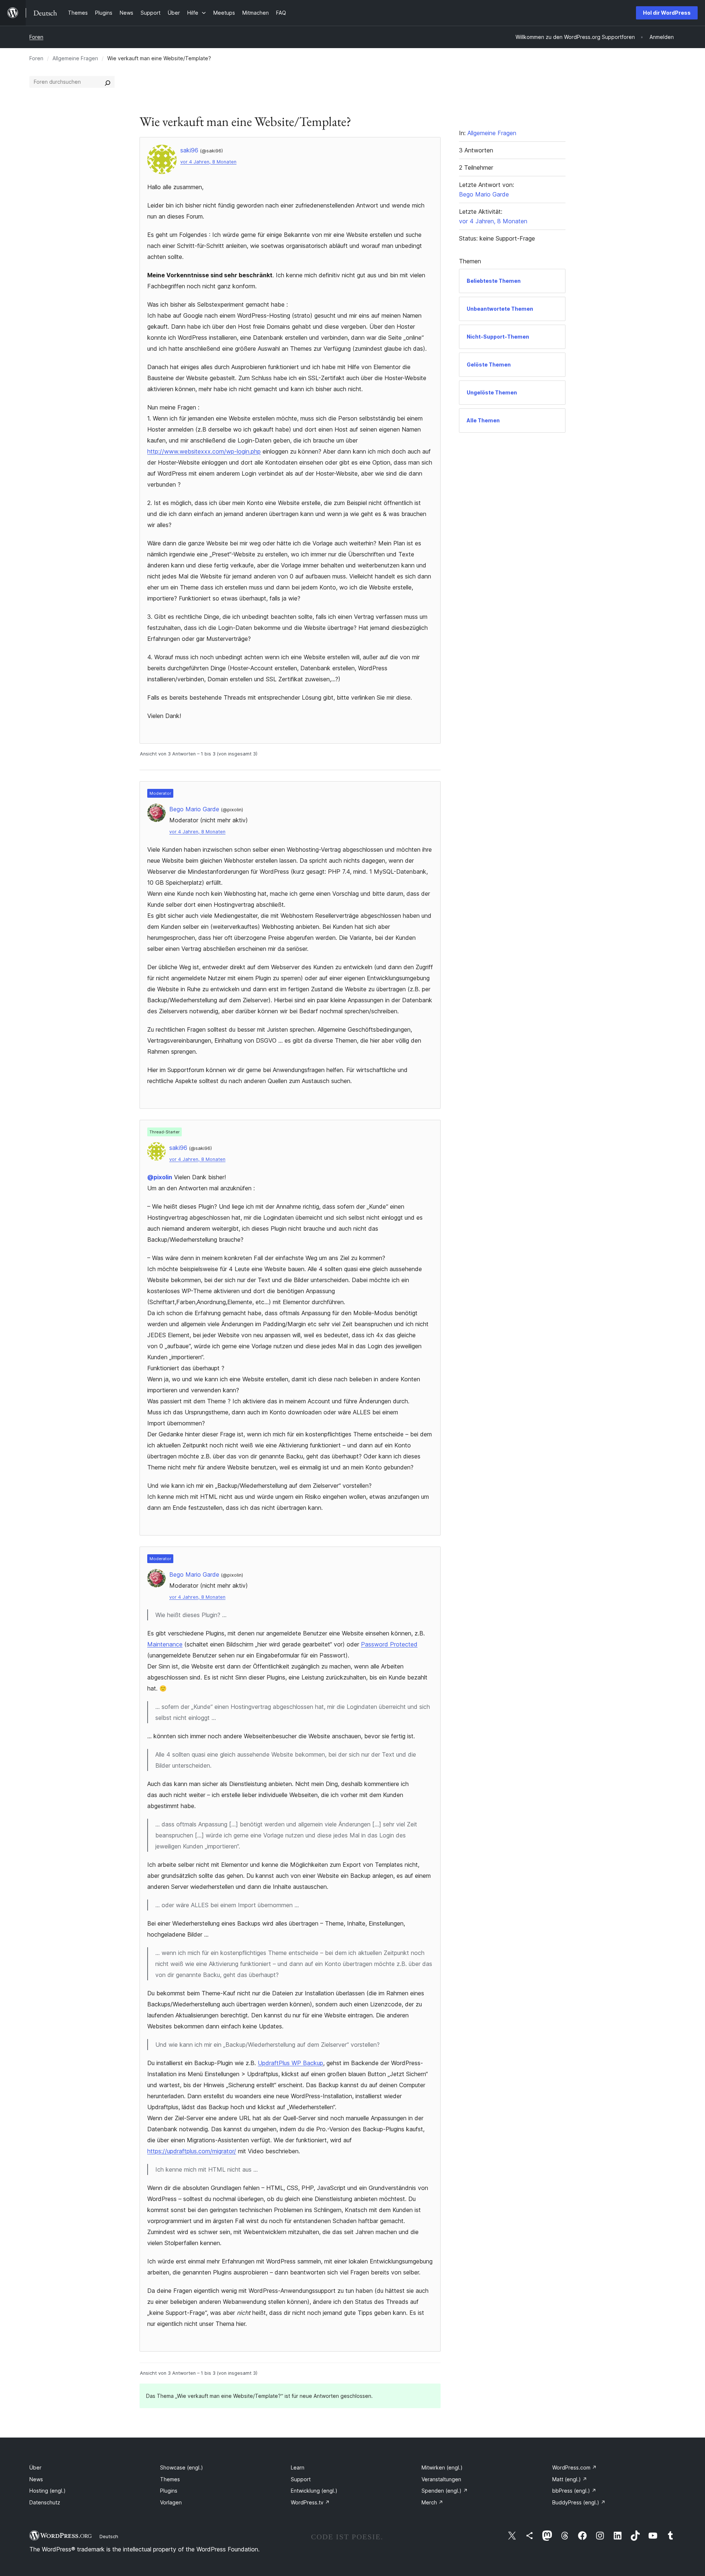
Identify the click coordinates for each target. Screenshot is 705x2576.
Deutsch (109, 2536)
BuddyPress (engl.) (579, 2502)
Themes (170, 2479)
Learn (298, 2467)
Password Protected (389, 1644)
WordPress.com (574, 2467)
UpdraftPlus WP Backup (290, 2063)
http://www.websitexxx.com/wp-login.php (204, 451)
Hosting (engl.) (48, 2491)
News (36, 2479)
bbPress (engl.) (574, 2491)
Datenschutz (45, 2502)
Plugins (169, 2491)
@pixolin (160, 1177)
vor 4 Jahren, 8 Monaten (208, 162)
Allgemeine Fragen (75, 58)
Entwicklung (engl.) (314, 2491)
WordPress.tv (310, 2502)
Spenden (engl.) (445, 2491)
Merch (432, 2502)
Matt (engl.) (570, 2479)
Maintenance (165, 1644)
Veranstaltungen (441, 2479)
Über (35, 2467)
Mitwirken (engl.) (442, 2467)
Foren (36, 37)
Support (301, 2479)
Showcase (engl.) (182, 2467)
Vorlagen (171, 2502)
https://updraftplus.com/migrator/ (192, 2151)
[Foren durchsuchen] (108, 82)
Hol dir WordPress (667, 13)
